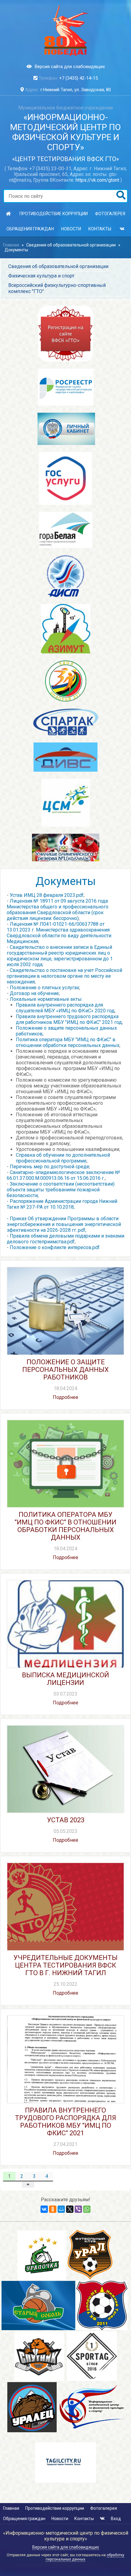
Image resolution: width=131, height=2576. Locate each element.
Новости (71, 229)
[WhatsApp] (87, 2209)
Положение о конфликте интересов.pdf (55, 1247)
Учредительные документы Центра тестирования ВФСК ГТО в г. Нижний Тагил (65, 1965)
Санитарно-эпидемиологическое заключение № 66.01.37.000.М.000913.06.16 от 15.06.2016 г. (63, 1175)
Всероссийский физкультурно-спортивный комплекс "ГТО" (57, 288)
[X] (70, 2209)
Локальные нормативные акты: (46, 999)
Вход (116, 2519)
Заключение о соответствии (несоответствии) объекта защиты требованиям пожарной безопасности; (61, 1190)
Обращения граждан (30, 229)
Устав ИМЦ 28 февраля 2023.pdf (47, 895)
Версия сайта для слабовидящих (70, 67)
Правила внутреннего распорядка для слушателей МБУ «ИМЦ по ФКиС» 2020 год (65, 1008)
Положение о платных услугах (44, 988)
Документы (16, 250)
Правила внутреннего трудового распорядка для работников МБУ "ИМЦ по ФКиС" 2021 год (69, 1019)
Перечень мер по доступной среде (50, 1167)
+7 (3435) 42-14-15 (78, 78)
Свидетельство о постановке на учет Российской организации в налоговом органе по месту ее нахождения (64, 976)
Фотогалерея (110, 214)
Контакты (100, 229)
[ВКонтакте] (44, 2209)
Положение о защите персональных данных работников (65, 1370)
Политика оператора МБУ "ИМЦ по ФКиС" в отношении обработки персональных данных (68, 1042)
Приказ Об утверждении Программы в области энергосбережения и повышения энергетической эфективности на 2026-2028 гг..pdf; (64, 1224)
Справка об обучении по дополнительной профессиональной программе (63, 1158)
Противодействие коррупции (54, 214)
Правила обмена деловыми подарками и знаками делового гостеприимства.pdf (65, 1239)
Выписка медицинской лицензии (65, 1679)
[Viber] (78, 2209)
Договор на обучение (34, 993)
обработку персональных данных (85, 2557)
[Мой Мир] (61, 2209)
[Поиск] (121, 196)
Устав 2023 (66, 1820)
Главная (11, 245)
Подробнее (65, 1397)
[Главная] (9, 214)
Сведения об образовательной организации (71, 245)
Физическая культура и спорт (41, 276)
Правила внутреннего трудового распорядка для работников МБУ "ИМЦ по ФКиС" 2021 (65, 2122)
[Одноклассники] (53, 2209)
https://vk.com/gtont (97, 180)
